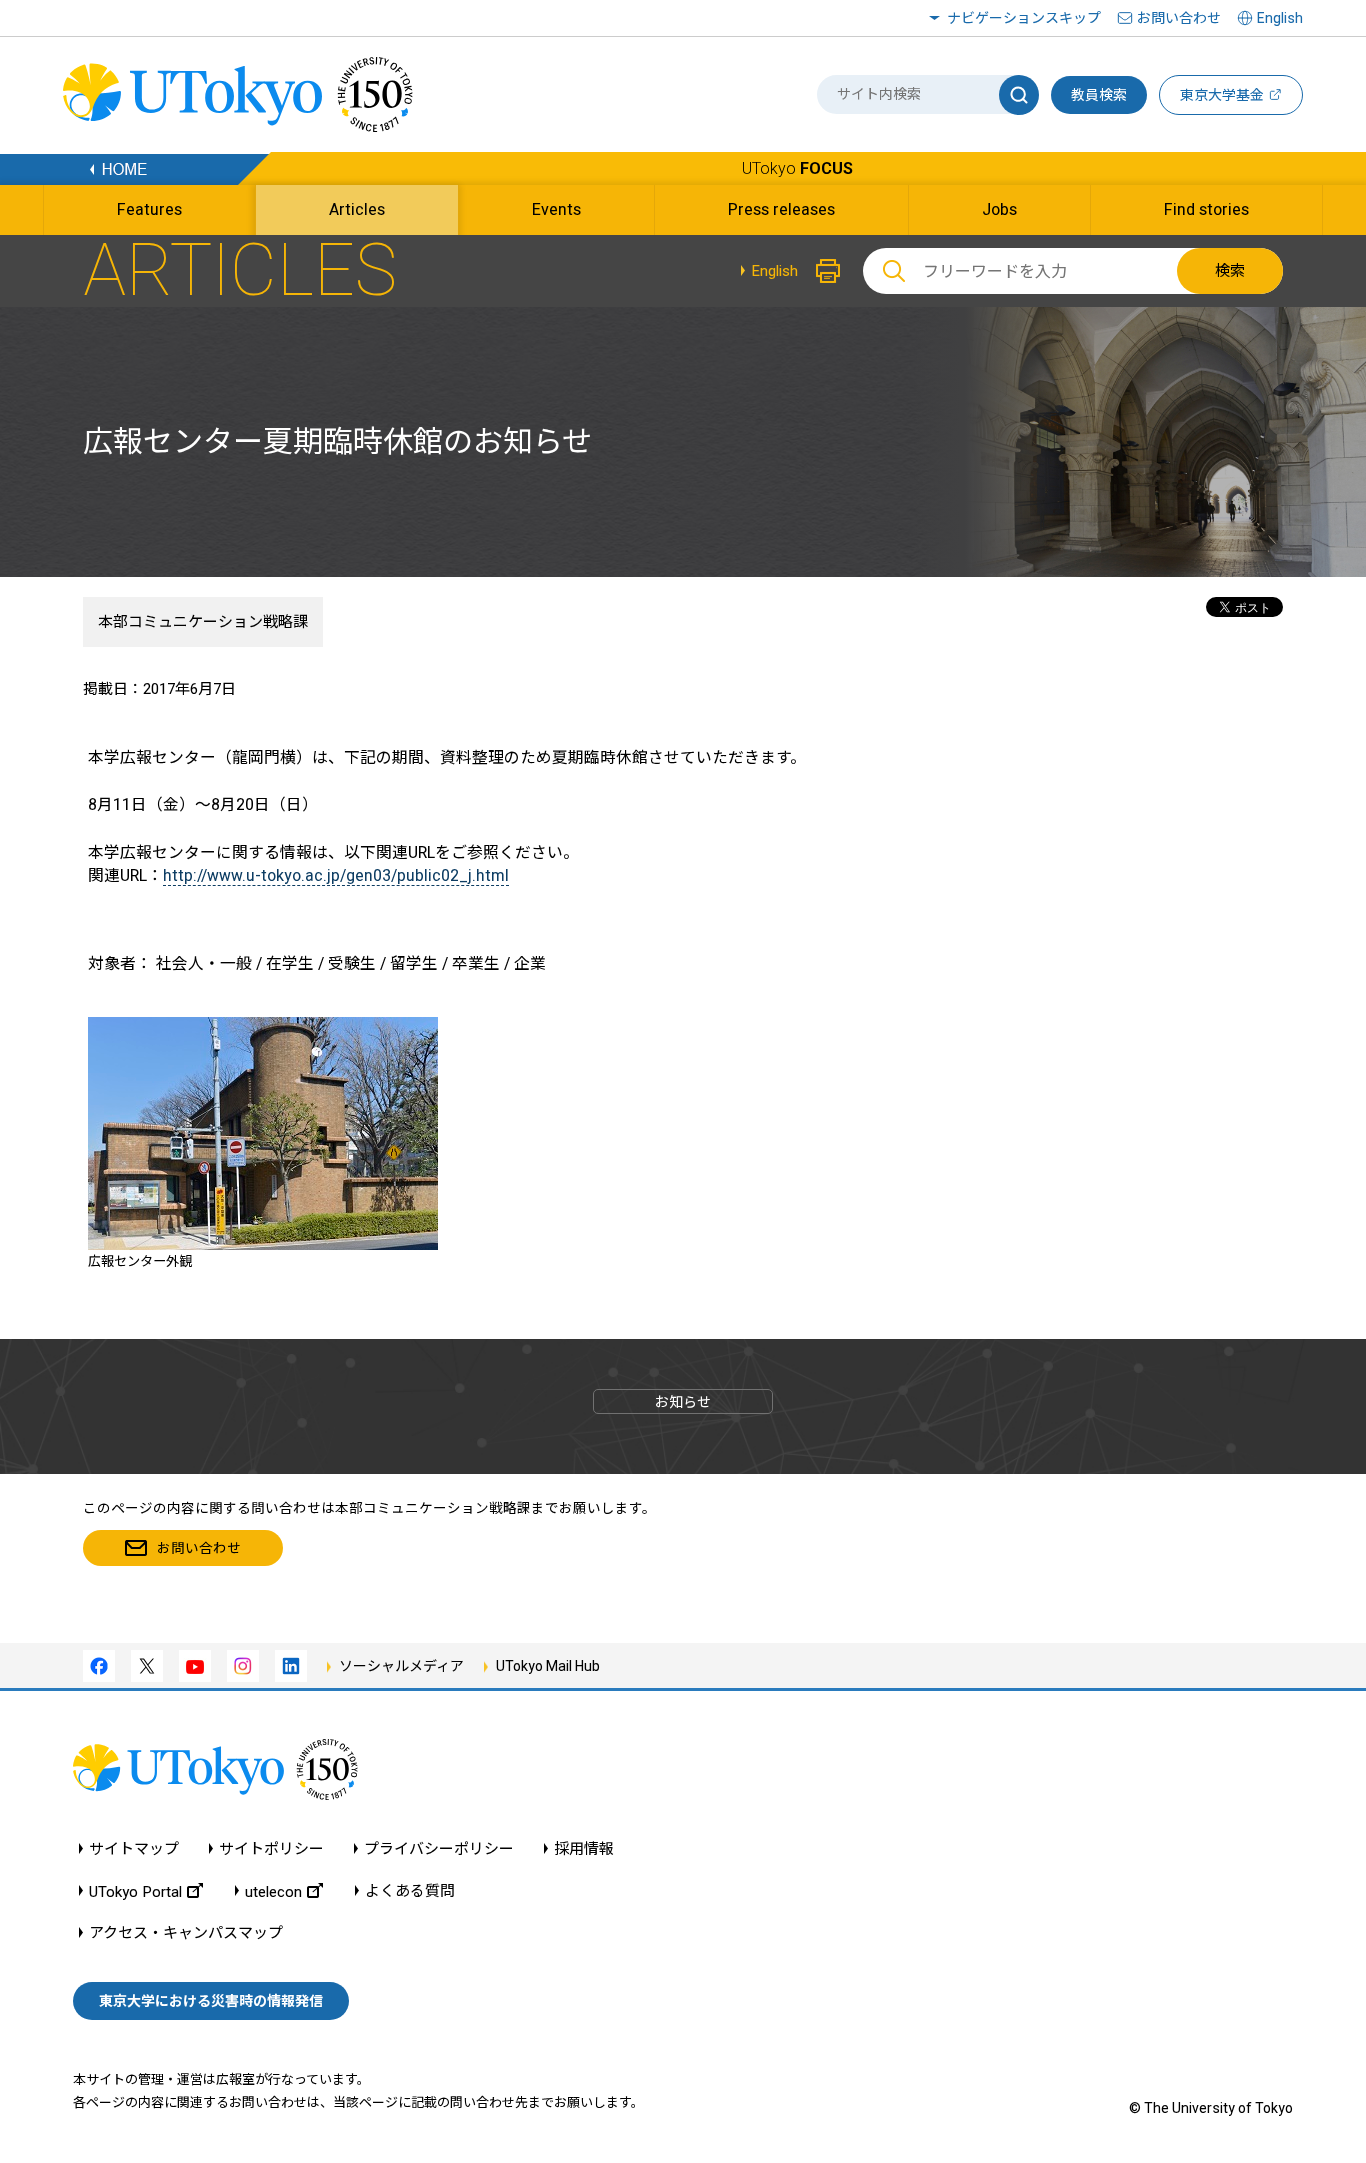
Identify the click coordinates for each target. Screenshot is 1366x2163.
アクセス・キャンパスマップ (186, 1933)
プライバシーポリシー (439, 1849)
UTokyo (797, 168)
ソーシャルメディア (401, 1666)
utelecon (273, 1891)
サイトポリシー (271, 1849)
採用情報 (584, 1849)
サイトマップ (134, 1849)
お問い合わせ (1179, 18)
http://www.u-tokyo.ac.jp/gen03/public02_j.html (336, 875)
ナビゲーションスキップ (1024, 18)
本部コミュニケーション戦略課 (203, 622)
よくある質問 (410, 1891)
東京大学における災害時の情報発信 (211, 2001)
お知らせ (683, 1402)
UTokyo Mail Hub (548, 1666)
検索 (1230, 271)
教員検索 (1099, 95)
